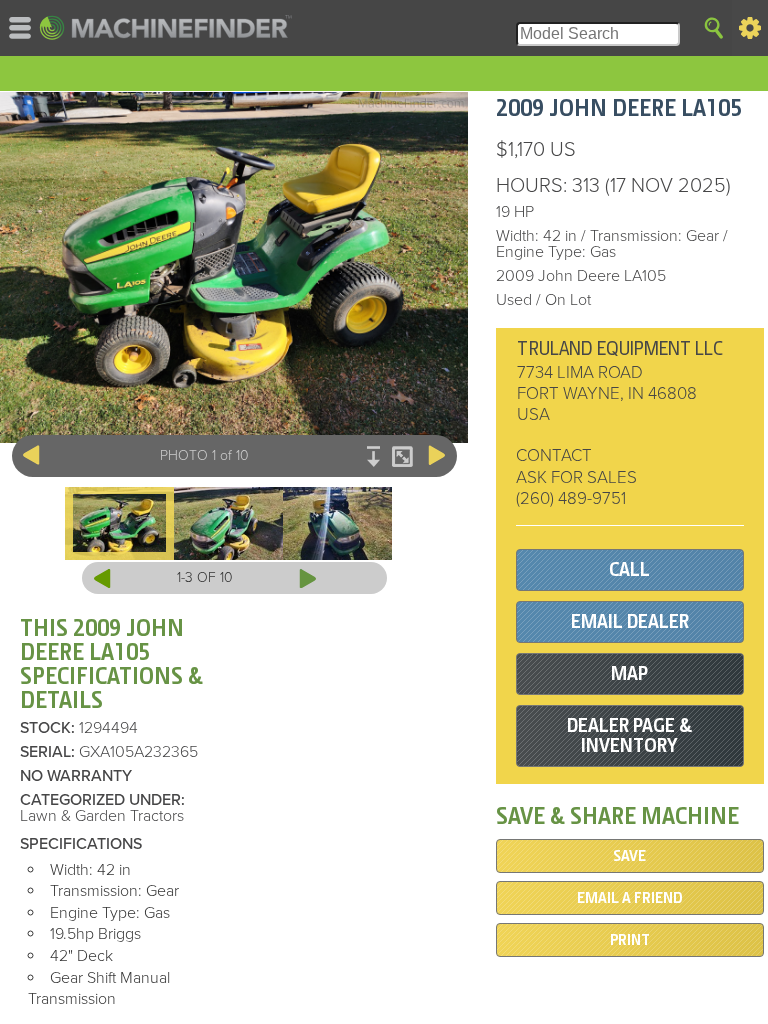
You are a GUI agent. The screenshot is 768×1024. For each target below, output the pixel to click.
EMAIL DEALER (630, 621)
